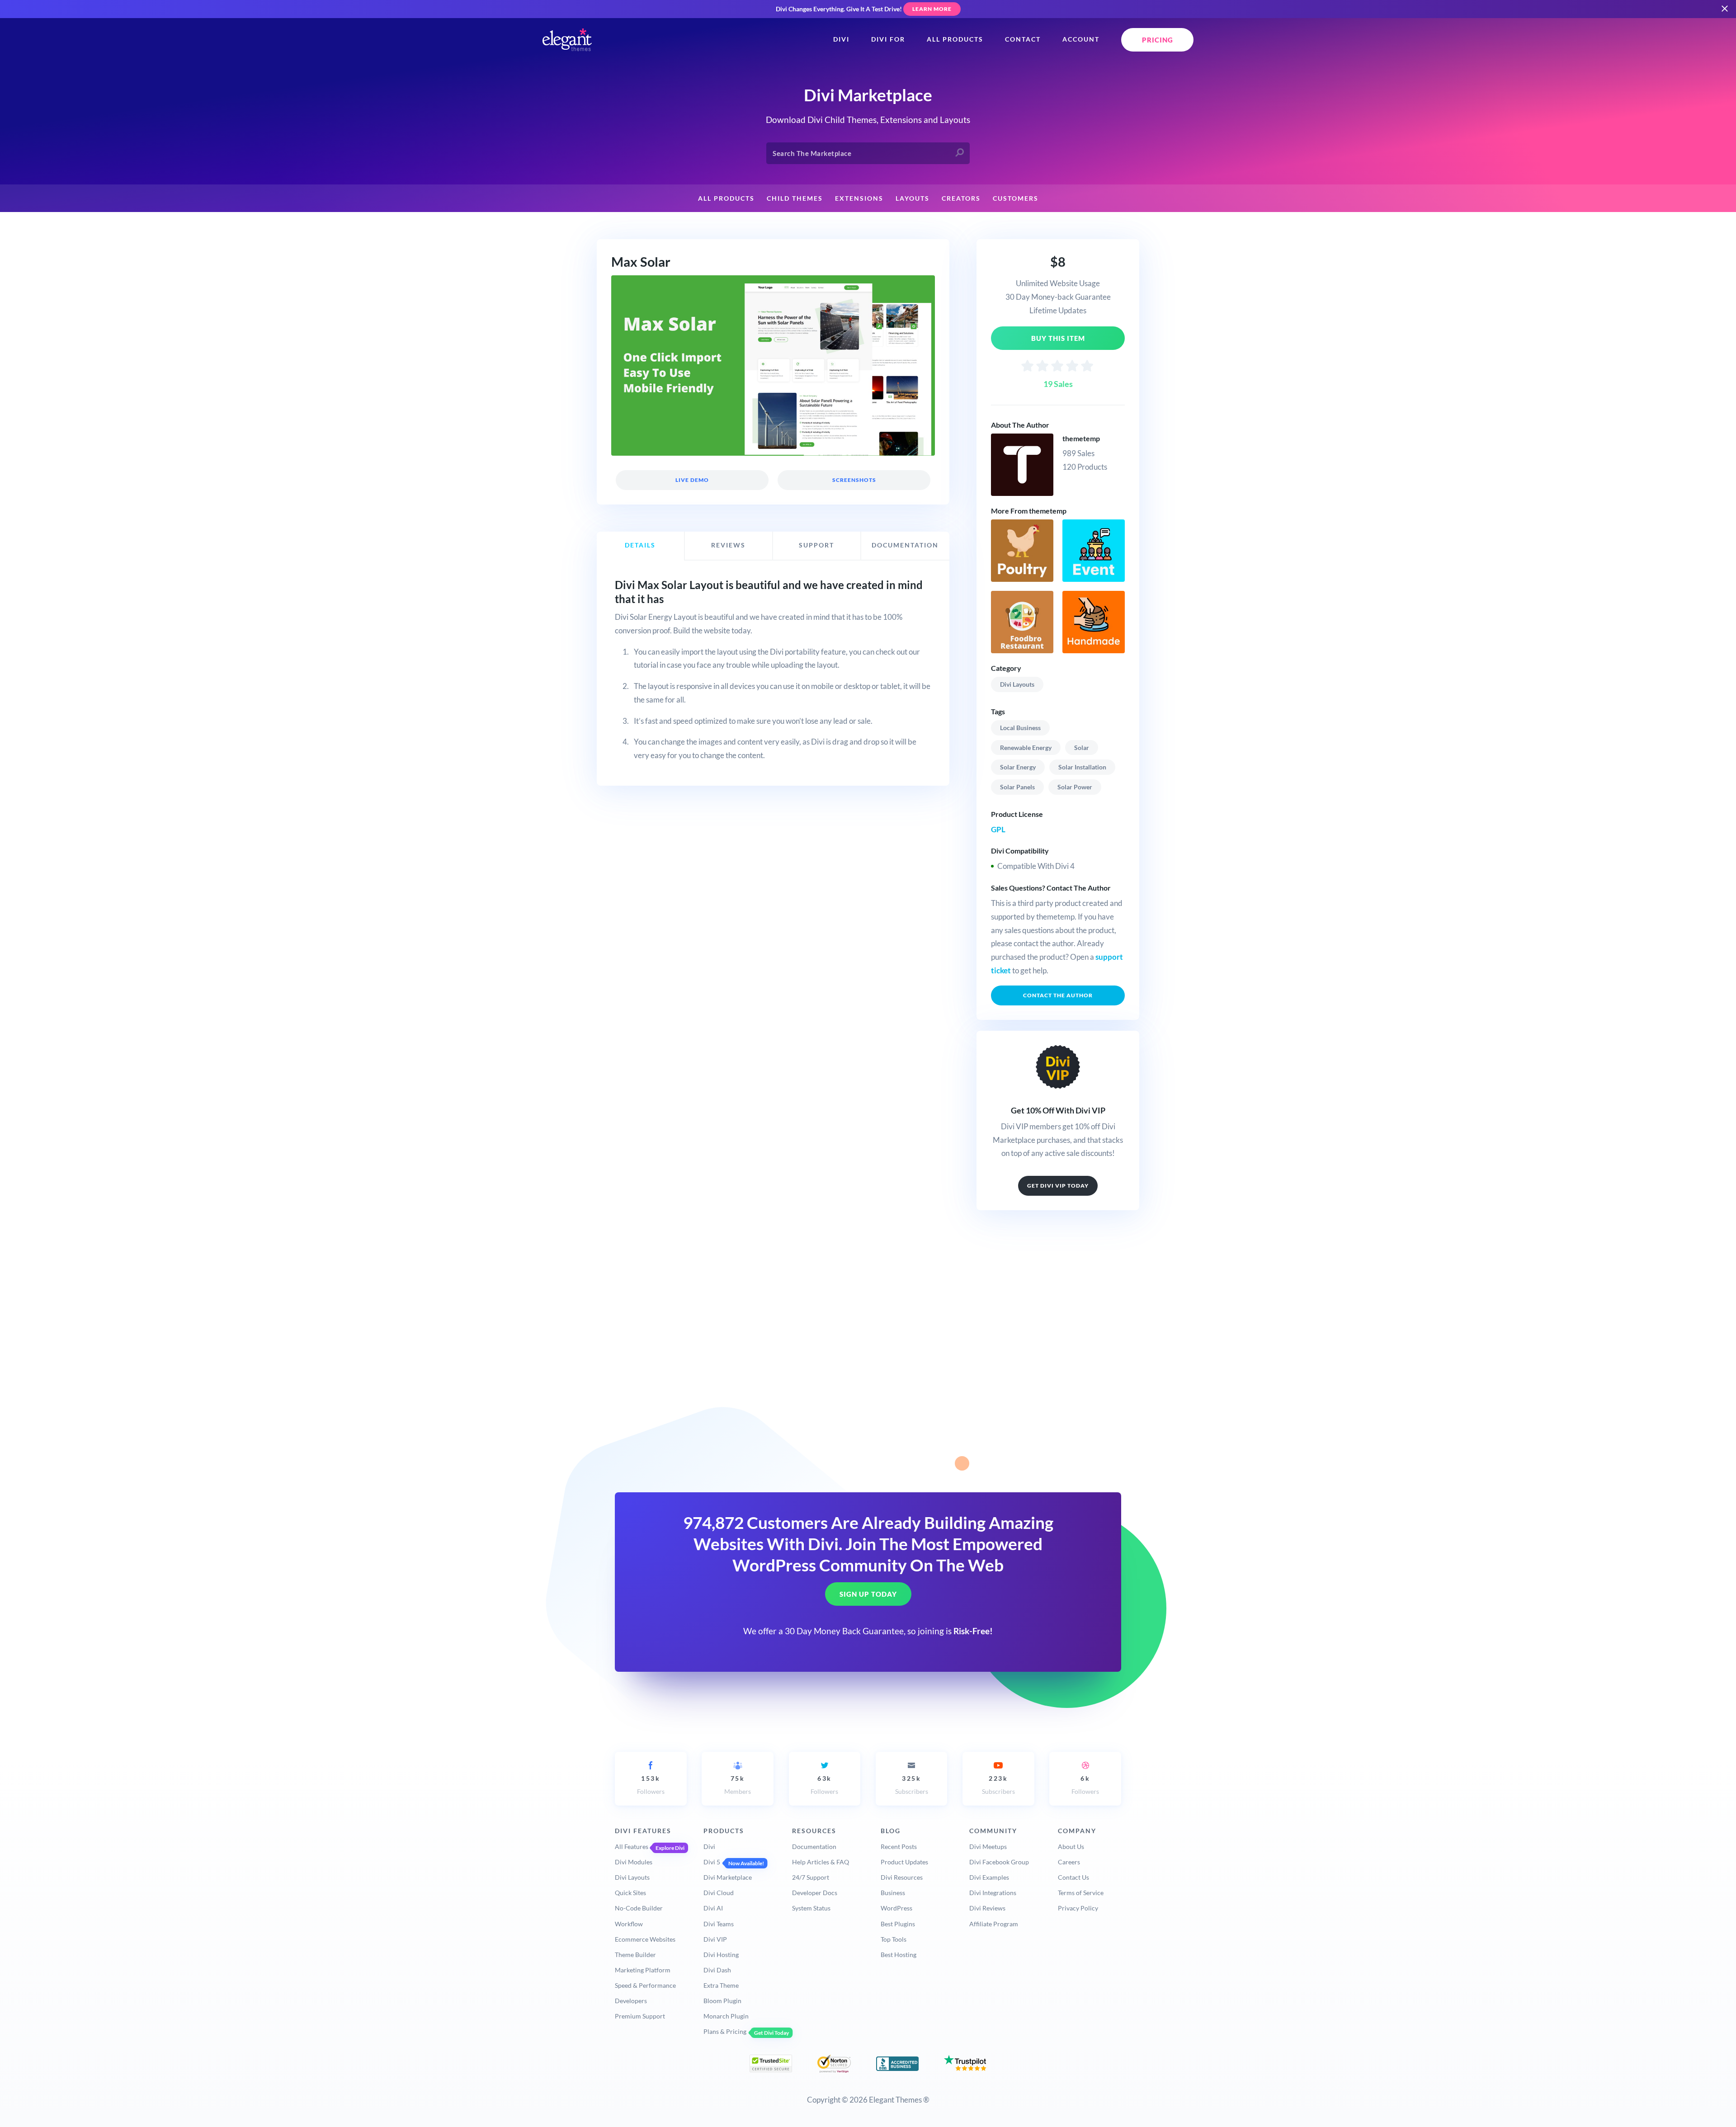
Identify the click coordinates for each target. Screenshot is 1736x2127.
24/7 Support (811, 1877)
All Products (955, 39)
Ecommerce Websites (645, 1939)
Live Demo (692, 480)
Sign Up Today (868, 1594)
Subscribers (912, 1785)
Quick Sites (630, 1893)
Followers (651, 1785)
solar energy (1018, 767)
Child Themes (795, 198)
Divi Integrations (993, 1893)
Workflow (629, 1924)
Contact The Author (1058, 995)
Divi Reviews (987, 1908)
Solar (1082, 748)
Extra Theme (721, 1985)
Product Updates (904, 1862)
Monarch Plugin (726, 2016)
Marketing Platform (643, 1970)
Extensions (859, 198)
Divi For (888, 39)
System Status (811, 1908)
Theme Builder (635, 1955)
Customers (1016, 198)
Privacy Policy (1078, 1908)
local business (1020, 728)
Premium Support (640, 2016)
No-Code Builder (639, 1908)
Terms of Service (1081, 1893)
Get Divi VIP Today (1058, 1186)
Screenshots (854, 480)
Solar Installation (1082, 767)
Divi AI (713, 1908)
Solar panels (1017, 787)
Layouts (913, 198)
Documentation (814, 1846)
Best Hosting (899, 1955)
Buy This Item (1058, 338)
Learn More (932, 9)
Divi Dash (717, 1970)
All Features (632, 1846)
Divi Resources (902, 1877)
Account (1081, 39)
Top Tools (894, 1939)
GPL (998, 829)
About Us (1071, 1846)
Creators (961, 198)
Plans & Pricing (725, 2031)
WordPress (896, 1908)
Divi (841, 39)
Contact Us (1073, 1877)
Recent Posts (899, 1846)
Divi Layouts (1017, 684)
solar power (1075, 787)
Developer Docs (815, 1893)
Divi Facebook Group (999, 1862)
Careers (1069, 1862)
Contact (1023, 39)
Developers (631, 2001)
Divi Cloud (719, 1893)
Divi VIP (715, 1939)
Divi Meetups (988, 1846)
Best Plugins (898, 1924)
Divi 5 (712, 1862)
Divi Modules (634, 1862)
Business (893, 1893)
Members (738, 1785)
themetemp (1081, 438)
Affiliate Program (994, 1924)
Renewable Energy (1026, 748)
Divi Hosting (721, 1955)
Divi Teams (719, 1924)
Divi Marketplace (728, 1877)
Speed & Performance (645, 1985)
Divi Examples (989, 1877)
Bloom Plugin (722, 2001)
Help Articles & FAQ (821, 1862)
